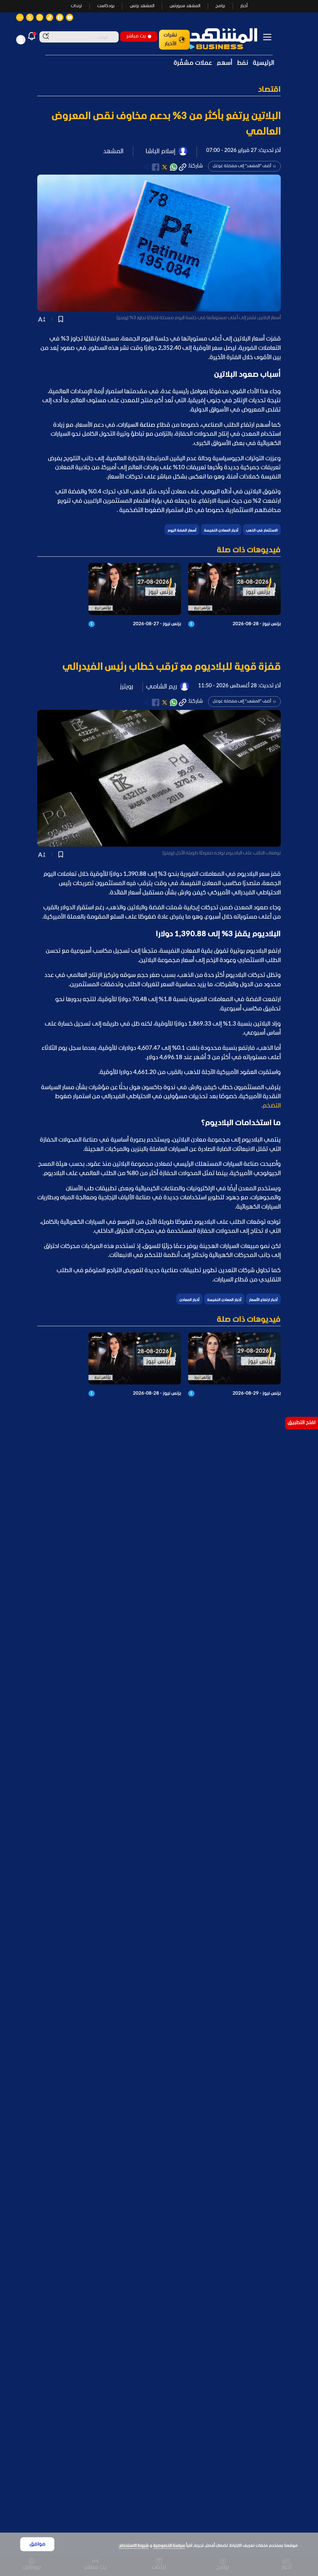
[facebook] (156, 167)
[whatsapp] (174, 167)
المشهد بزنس (142, 6)
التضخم (272, 1106)
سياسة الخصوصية (169, 2546)
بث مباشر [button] (136, 36)
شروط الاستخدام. (134, 2546)
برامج (220, 6)
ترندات (76, 6)
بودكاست (106, 6)
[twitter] (165, 167)
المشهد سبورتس (185, 6)
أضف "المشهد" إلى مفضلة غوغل (242, 166)
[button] (159, 90)
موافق (37, 2544)
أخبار (244, 6)
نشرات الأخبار (170, 40)
